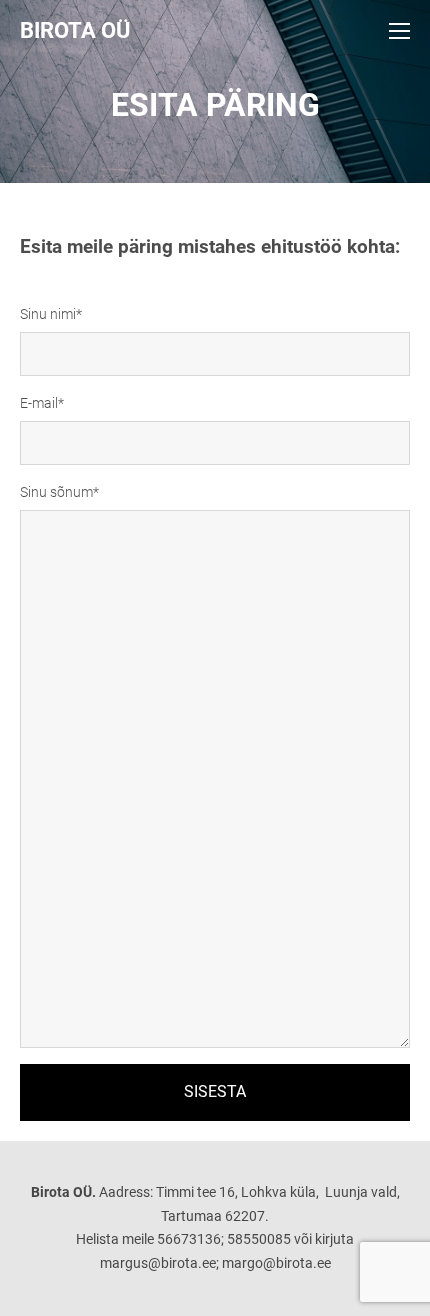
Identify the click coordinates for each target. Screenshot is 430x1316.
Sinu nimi (48, 314)
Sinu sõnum (56, 492)
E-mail (39, 403)
